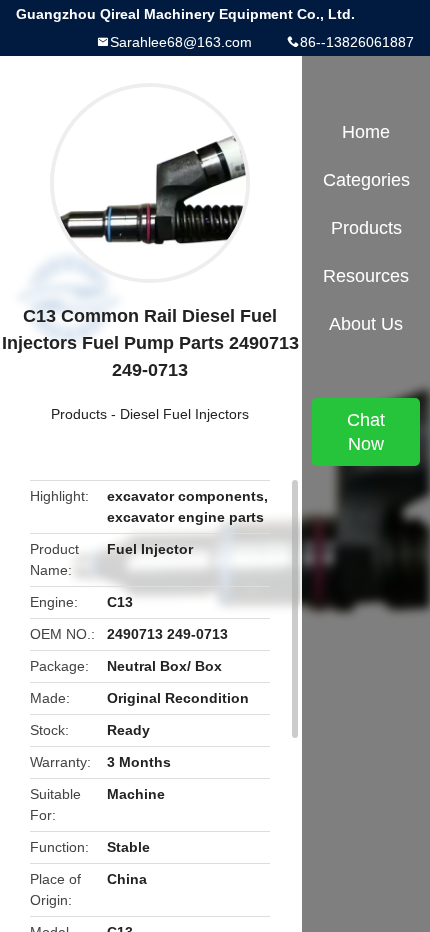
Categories (366, 180)
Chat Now (366, 432)
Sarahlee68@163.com (181, 42)
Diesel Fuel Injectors (184, 414)
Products (79, 414)
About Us (366, 324)
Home (366, 132)
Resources (366, 276)
